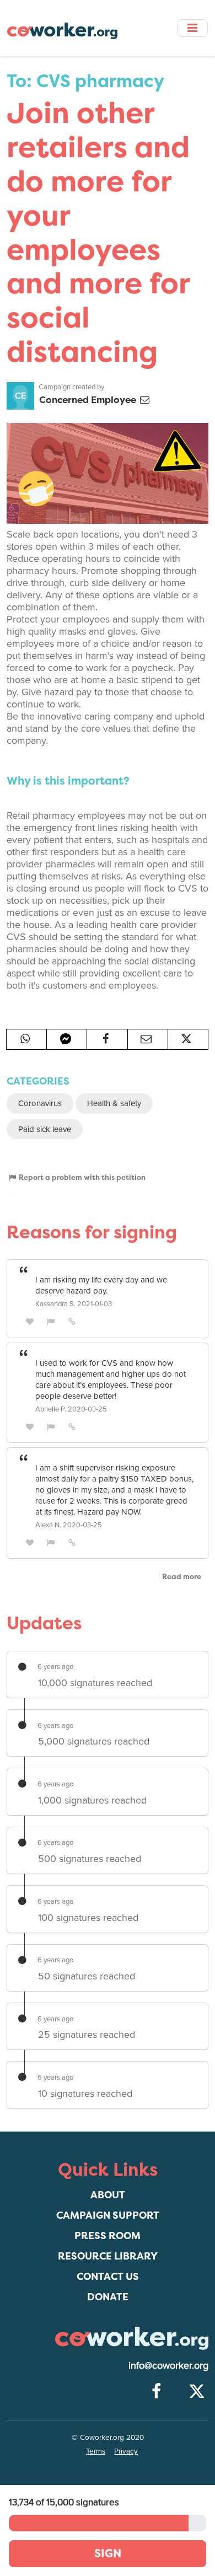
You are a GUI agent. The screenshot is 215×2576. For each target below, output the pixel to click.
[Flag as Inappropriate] (51, 1321)
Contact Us (108, 2276)
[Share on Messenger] (67, 1039)
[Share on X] (188, 1039)
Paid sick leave (45, 1129)
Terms (96, 2451)
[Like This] (30, 1321)
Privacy (126, 2451)
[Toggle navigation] (192, 28)
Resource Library (108, 2256)
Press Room (108, 2236)
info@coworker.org (168, 2365)
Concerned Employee (89, 399)
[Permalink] (72, 1321)
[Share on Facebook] (107, 1039)
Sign (108, 2553)
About (108, 2195)
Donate (108, 2297)
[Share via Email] (148, 1039)
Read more (182, 1576)
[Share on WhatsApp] (26, 1039)
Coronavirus (40, 1103)
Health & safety (114, 1103)
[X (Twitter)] (197, 2392)
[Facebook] (156, 2392)
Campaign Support (108, 2215)
